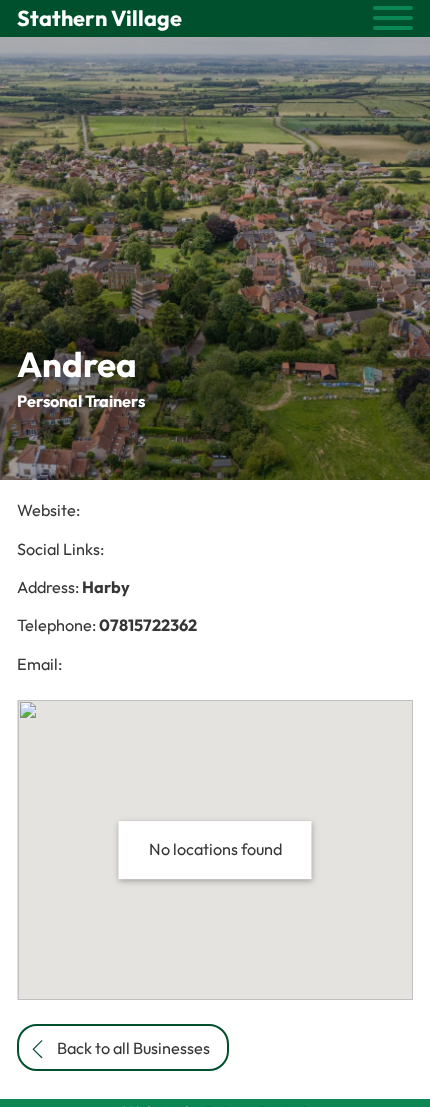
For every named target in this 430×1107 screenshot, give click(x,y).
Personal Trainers (81, 401)
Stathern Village (99, 18)
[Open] (393, 18)
